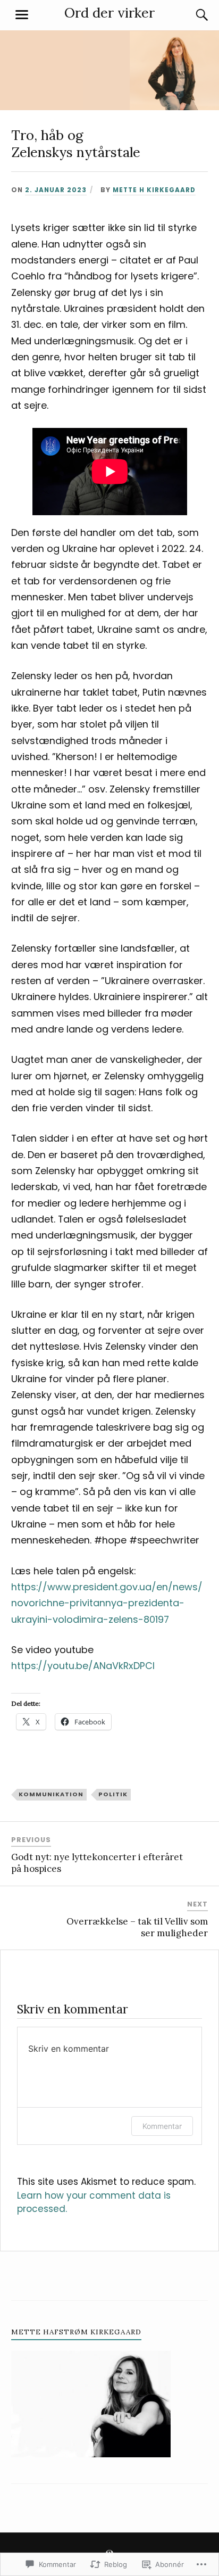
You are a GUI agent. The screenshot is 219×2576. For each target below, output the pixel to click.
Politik (113, 1794)
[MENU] (22, 15)
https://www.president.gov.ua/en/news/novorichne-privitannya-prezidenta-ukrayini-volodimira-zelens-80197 (107, 1603)
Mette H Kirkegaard (154, 190)
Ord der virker (109, 13)
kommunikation (51, 1794)
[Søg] (191, 15)
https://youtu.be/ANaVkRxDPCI (83, 1666)
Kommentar (162, 2126)
